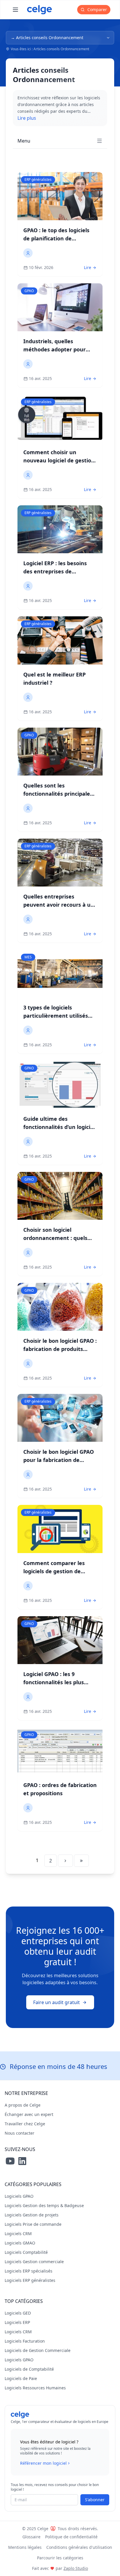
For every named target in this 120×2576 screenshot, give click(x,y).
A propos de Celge (23, 2105)
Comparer (97, 9)
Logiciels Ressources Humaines (35, 2388)
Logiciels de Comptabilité (29, 2369)
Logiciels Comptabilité (26, 2252)
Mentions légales (25, 2547)
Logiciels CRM (18, 2234)
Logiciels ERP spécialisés (29, 2271)
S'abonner (95, 2500)
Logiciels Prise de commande (33, 2224)
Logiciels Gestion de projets (32, 2215)
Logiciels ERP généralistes (30, 2280)
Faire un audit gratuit (57, 2002)
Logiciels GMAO (20, 2243)
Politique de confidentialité (71, 2537)
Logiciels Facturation (25, 2341)
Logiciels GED (18, 2313)
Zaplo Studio (76, 2568)
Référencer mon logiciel (43, 2463)
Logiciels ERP (17, 2322)
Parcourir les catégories (60, 2558)
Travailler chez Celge (25, 2124)
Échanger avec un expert (29, 2114)
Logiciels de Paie (21, 2378)
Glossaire (31, 2537)
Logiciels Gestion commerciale (34, 2262)
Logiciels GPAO (19, 2196)
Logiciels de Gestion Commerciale (38, 2350)
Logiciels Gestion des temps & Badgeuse (44, 2205)
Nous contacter (20, 2133)
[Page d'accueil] (39, 10)
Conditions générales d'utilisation (79, 2547)
